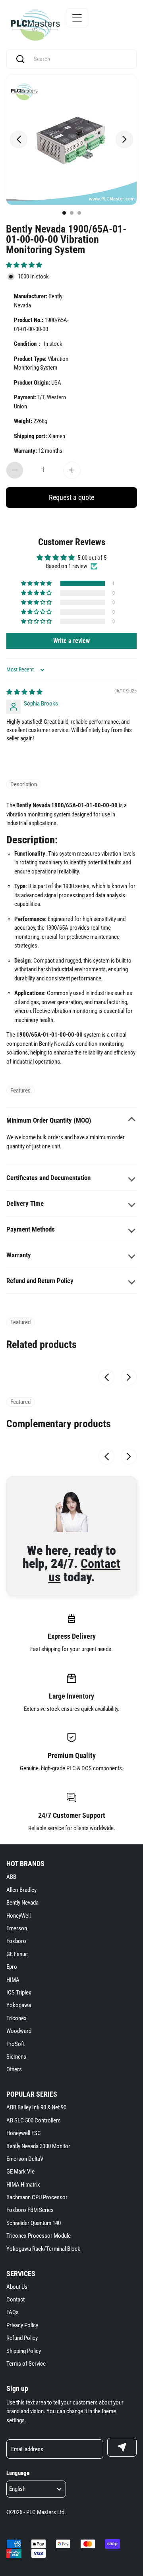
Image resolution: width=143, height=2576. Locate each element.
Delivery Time (25, 1203)
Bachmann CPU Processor (37, 2197)
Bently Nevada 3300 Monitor (38, 2146)
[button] (24, 265)
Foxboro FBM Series (30, 2210)
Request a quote (71, 497)
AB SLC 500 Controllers (34, 2120)
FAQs (13, 2312)
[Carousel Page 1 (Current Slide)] (64, 213)
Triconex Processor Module (39, 2236)
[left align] (19, 139)
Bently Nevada (22, 1903)
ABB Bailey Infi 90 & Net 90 (36, 2107)
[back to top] (127, 2231)
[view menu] (77, 18)
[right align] (124, 139)
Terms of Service (26, 2364)
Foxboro (16, 1941)
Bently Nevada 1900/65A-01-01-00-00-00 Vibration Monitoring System (66, 239)
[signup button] (122, 2447)
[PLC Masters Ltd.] (35, 25)
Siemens (16, 2057)
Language (18, 2473)
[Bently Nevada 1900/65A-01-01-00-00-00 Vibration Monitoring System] (71, 140)
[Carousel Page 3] (79, 213)
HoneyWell (18, 1916)
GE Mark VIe (20, 2172)
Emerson (17, 1928)
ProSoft (15, 2044)
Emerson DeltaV (25, 2159)
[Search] (20, 59)
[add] (72, 470)
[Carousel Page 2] (72, 213)
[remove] (15, 470)
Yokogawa (19, 2005)
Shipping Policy (24, 2351)
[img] (24, 692)
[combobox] (79, 59)
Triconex (16, 2018)
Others (14, 2069)
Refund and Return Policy (40, 1281)
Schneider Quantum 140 (34, 2223)
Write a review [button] (71, 641)
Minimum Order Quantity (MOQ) (49, 1120)
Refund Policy (22, 2338)
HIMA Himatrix (23, 2185)
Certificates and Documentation (48, 1178)
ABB (11, 1877)
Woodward (19, 2031)
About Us (17, 2287)
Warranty (19, 1255)
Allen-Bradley (21, 1890)
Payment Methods (31, 1229)
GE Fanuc (17, 1954)
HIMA (13, 1980)
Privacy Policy (22, 2325)
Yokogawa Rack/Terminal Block (43, 2249)
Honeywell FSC (24, 2133)
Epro (12, 1967)
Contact (15, 2300)
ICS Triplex (19, 1993)
